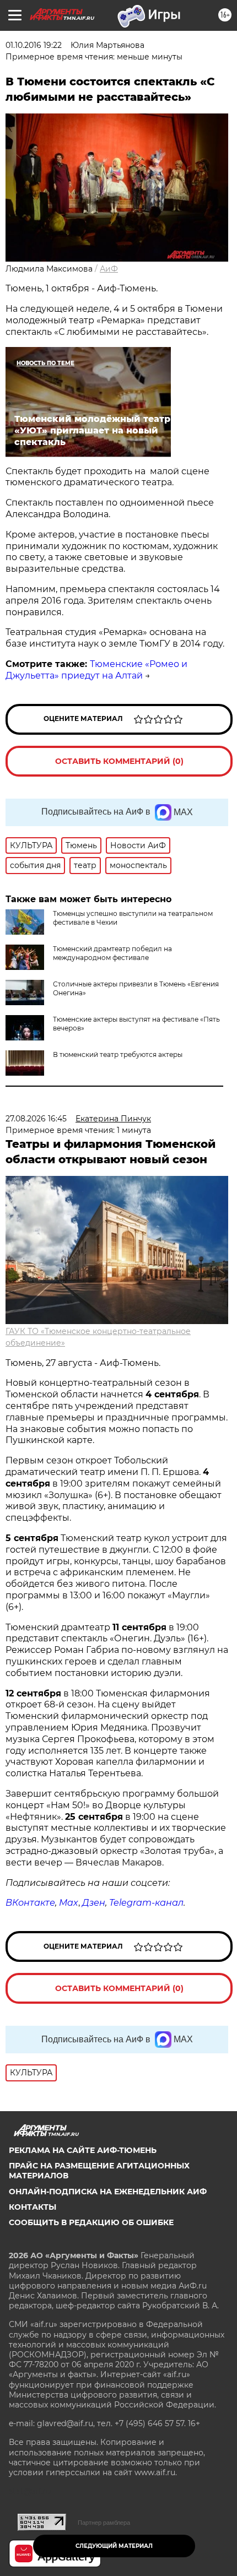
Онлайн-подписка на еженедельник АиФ (108, 2192)
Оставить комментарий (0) (119, 761)
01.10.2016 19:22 (34, 45)
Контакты (33, 2207)
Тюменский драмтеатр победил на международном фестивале (112, 953)
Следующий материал (114, 2546)
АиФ (109, 269)
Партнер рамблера (104, 2523)
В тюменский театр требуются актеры (118, 1054)
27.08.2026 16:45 (36, 1119)
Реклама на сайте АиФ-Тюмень (83, 2150)
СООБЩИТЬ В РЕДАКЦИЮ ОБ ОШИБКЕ (91, 2222)
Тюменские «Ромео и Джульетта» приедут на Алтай (96, 670)
